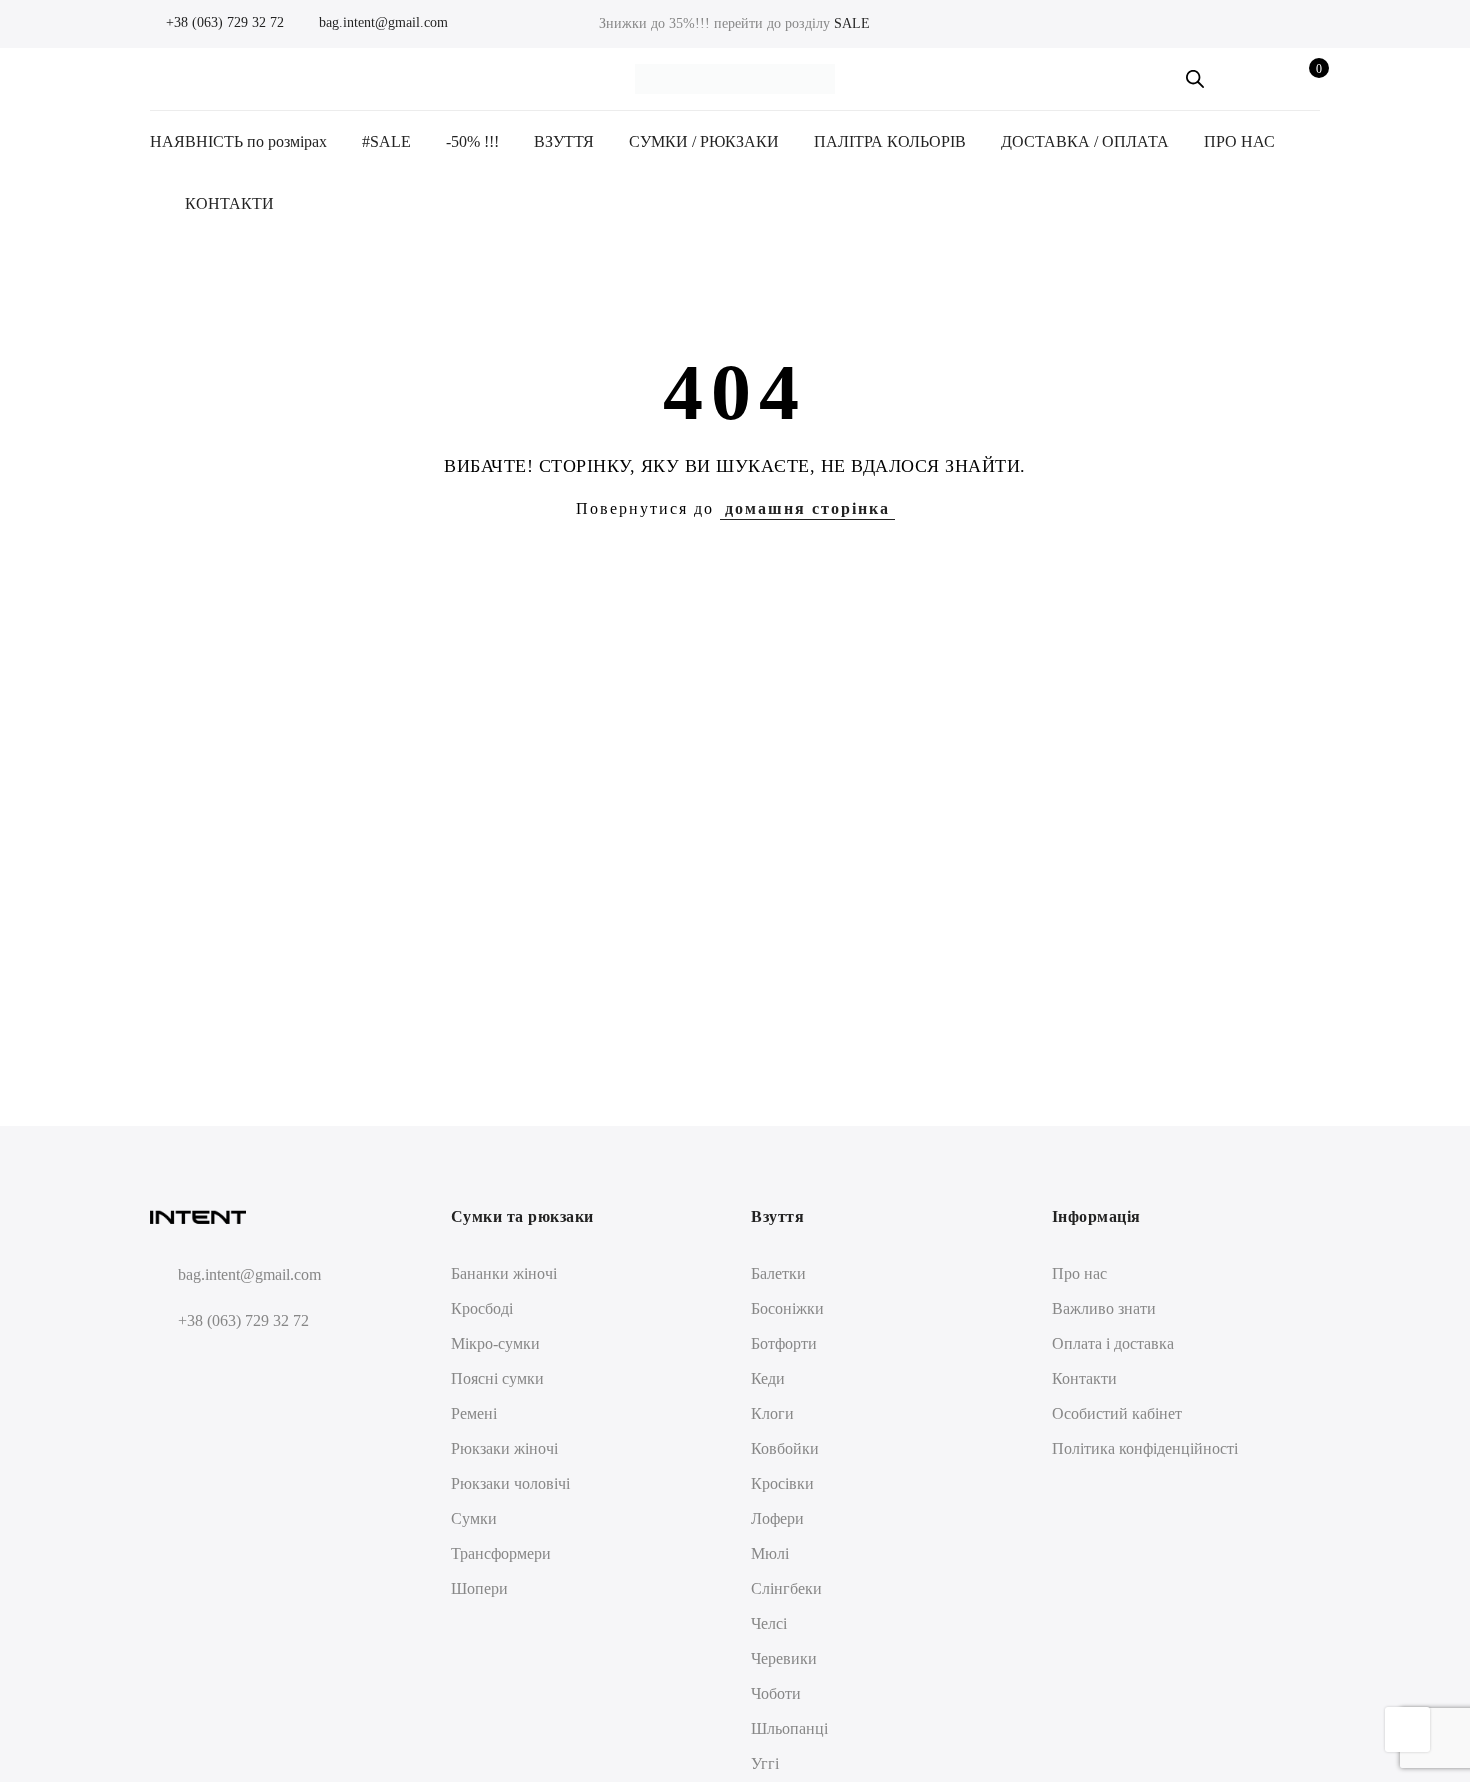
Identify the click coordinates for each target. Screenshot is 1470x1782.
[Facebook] (168, 1368)
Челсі (769, 1623)
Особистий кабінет (1117, 1413)
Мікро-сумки (495, 1343)
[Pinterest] (242, 1368)
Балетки (778, 1273)
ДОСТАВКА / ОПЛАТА (1085, 141)
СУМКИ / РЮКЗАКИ (704, 141)
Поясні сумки (497, 1378)
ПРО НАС (1239, 141)
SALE (852, 23)
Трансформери (501, 1553)
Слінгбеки (786, 1588)
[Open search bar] (1195, 79)
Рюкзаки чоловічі (510, 1483)
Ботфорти (784, 1343)
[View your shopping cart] (1304, 79)
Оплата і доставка (1113, 1343)
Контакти (1084, 1378)
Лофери (777, 1518)
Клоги (772, 1413)
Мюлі (770, 1553)
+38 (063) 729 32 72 (223, 22)
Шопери (479, 1588)
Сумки (474, 1518)
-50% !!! (472, 141)
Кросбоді (482, 1308)
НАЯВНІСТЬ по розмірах (238, 141)
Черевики (784, 1658)
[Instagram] (205, 1368)
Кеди (768, 1378)
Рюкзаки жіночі (504, 1448)
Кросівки (782, 1483)
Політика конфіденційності (1145, 1448)
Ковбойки (785, 1448)
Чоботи (776, 1693)
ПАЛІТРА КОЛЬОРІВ (890, 141)
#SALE (386, 141)
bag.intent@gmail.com (381, 22)
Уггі (765, 1763)
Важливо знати (1104, 1308)
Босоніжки (787, 1308)
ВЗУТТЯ (564, 141)
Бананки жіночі (504, 1273)
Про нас (1079, 1273)
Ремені (474, 1413)
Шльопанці (789, 1728)
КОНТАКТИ (229, 203)
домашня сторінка (807, 508)
